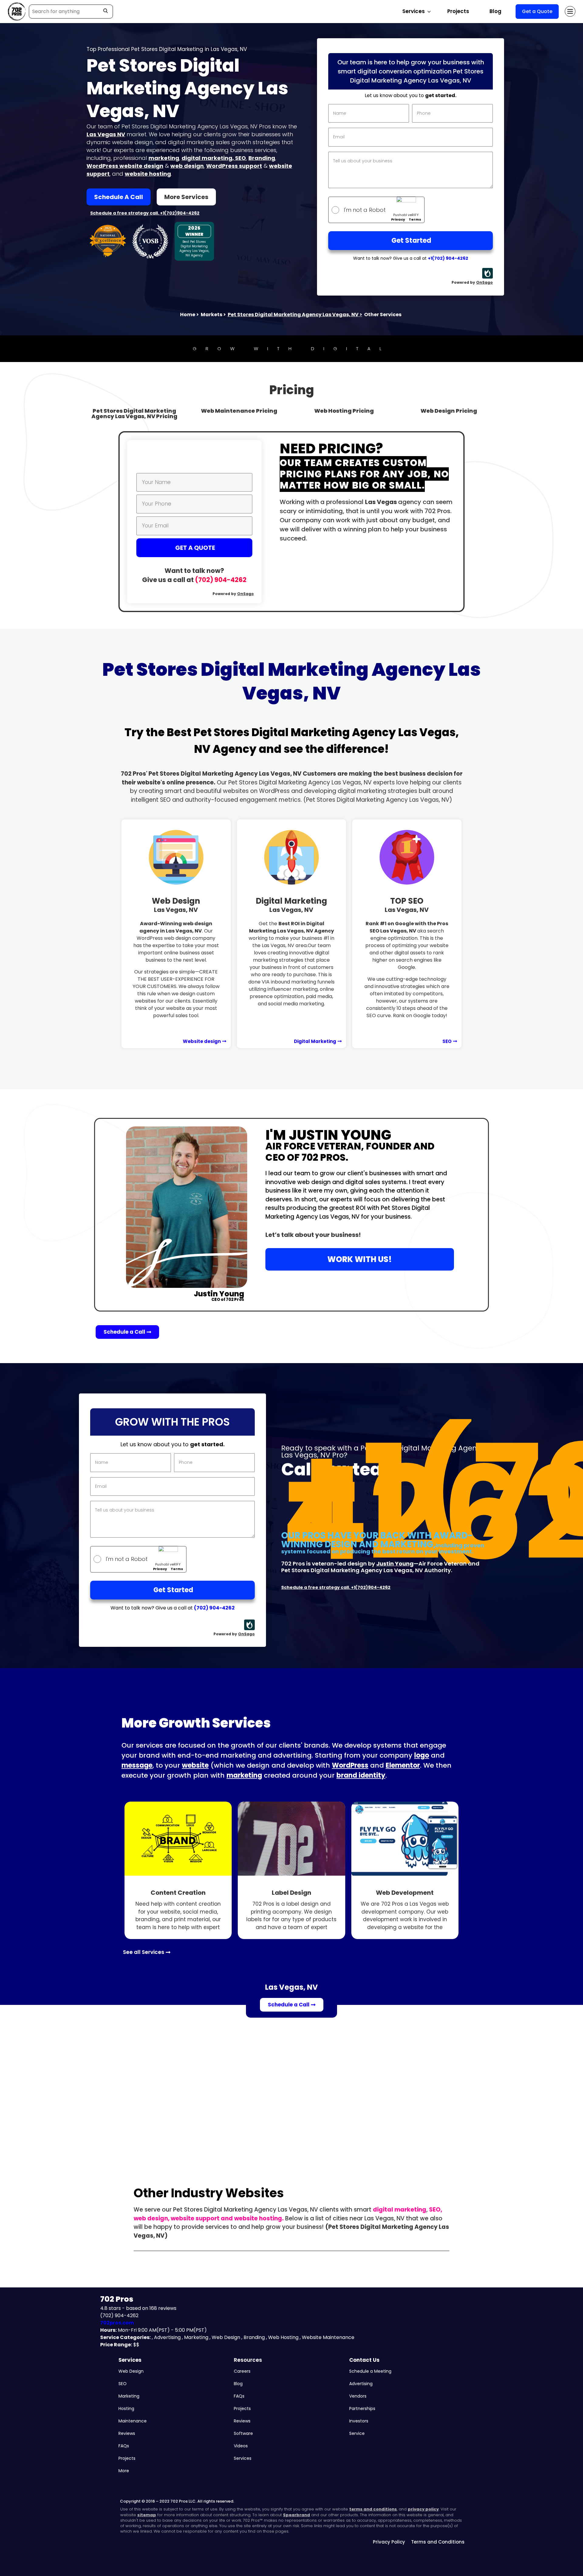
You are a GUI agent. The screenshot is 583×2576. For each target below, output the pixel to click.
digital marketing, (208, 158)
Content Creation (178, 1893)
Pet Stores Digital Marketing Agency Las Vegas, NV (295, 315)
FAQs (124, 2446)
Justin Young (395, 1564)
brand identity (361, 1775)
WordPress (350, 1765)
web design (187, 166)
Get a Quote (537, 11)
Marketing (129, 2396)
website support (195, 2218)
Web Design (176, 905)
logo (422, 1755)
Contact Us (364, 2360)
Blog (495, 11)
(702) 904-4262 (221, 580)
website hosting (148, 174)
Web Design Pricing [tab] (449, 411)
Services (130, 2360)
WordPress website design (125, 166)
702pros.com (117, 2323)
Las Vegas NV (106, 134)
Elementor (403, 1765)
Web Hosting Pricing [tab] (344, 411)
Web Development (405, 1893)
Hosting (126, 2408)
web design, (152, 2218)
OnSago (484, 282)
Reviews (127, 2433)
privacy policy (423, 2509)
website (195, 1765)
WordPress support (234, 166)
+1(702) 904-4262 (448, 258)
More (124, 2471)
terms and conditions (373, 2509)
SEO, (436, 2210)
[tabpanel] (291, 522)
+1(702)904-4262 (180, 213)
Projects (458, 11)
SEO (240, 158)
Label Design (291, 1893)
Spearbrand (297, 2515)
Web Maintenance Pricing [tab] (239, 411)
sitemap (147, 2515)
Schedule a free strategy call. (125, 213)
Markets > (213, 315)
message (137, 1765)
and (227, 2218)
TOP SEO (407, 905)
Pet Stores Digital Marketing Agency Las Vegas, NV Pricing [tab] (134, 413)
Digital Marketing (291, 905)
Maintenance (133, 2421)
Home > (189, 315)
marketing (164, 158)
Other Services (383, 315)
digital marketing (400, 2210)
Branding (262, 158)
